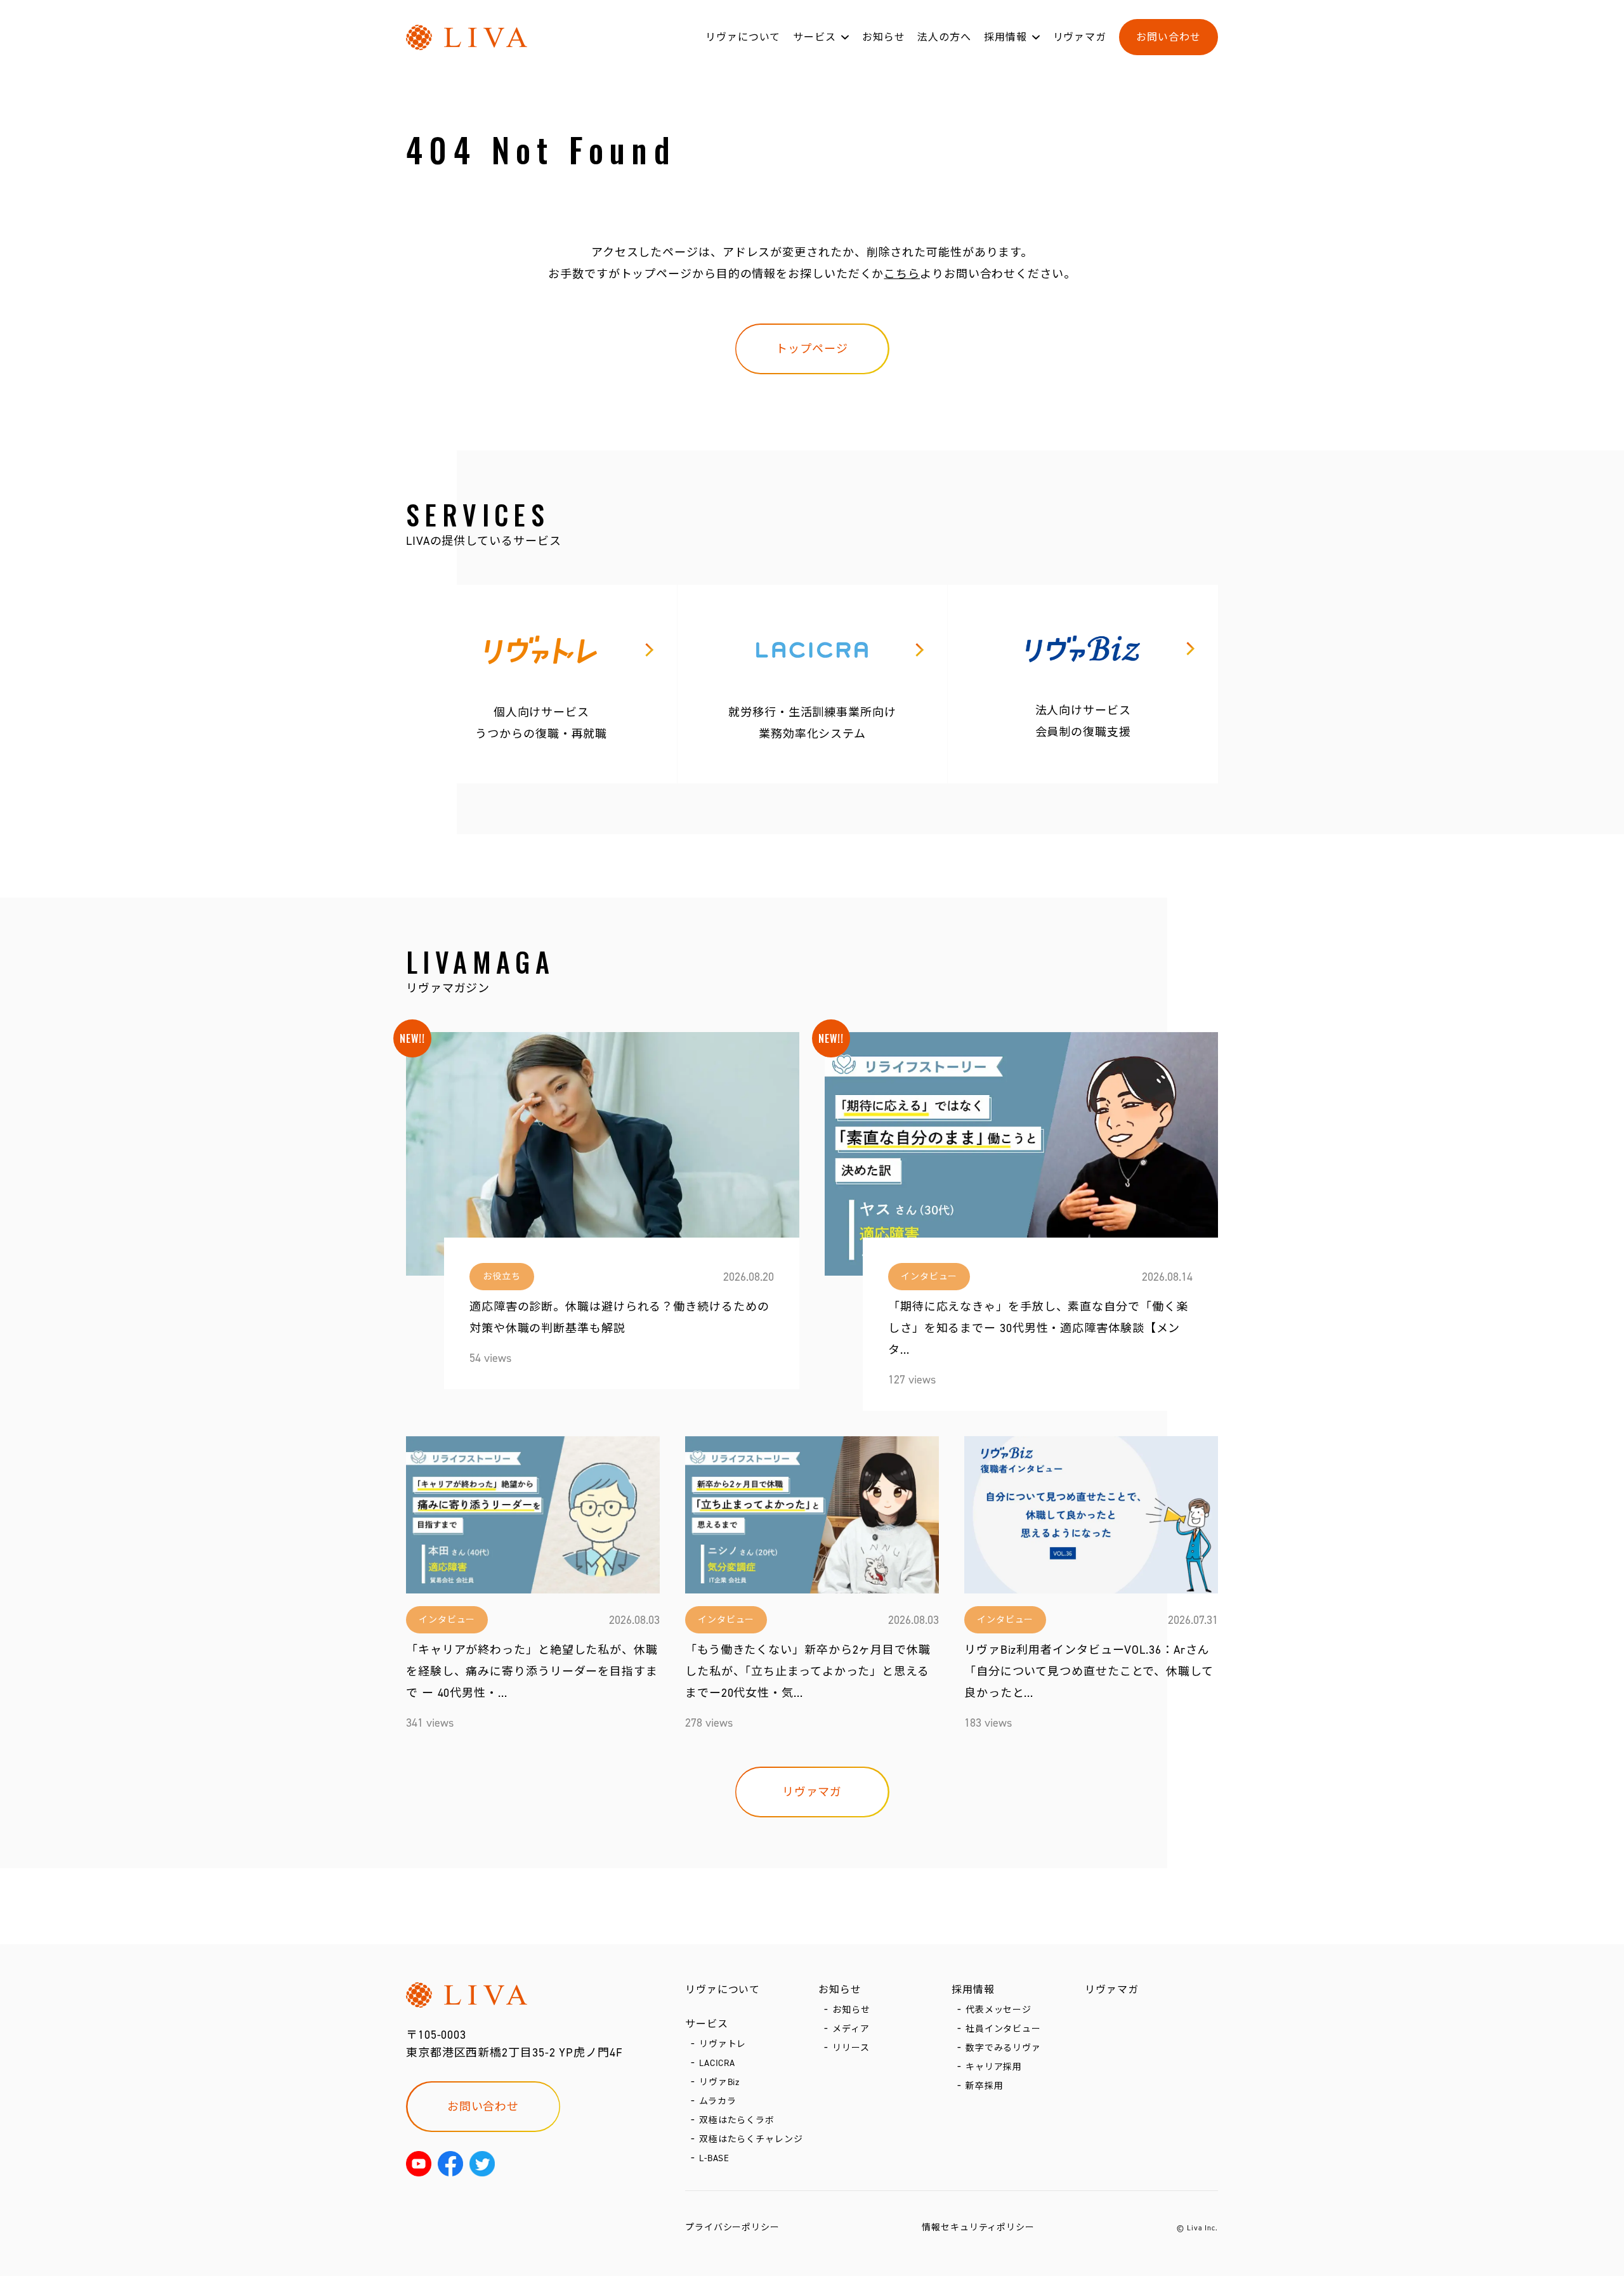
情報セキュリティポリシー (978, 2227)
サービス (815, 37)
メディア (851, 2029)
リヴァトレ (723, 2044)
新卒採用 (985, 2086)
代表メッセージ (999, 2010)
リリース (851, 2048)
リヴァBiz (719, 2082)
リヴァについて (743, 37)
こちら (902, 274)
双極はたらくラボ (737, 2120)
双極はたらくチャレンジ (751, 2139)
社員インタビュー (1003, 2029)
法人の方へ (944, 37)
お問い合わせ (1168, 37)
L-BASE (714, 2158)
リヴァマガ (1080, 37)
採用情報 (1005, 37)
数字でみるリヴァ (1003, 2048)
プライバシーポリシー (732, 2227)
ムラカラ (718, 2101)
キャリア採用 (994, 2067)
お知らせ (884, 37)
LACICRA (717, 2063)
